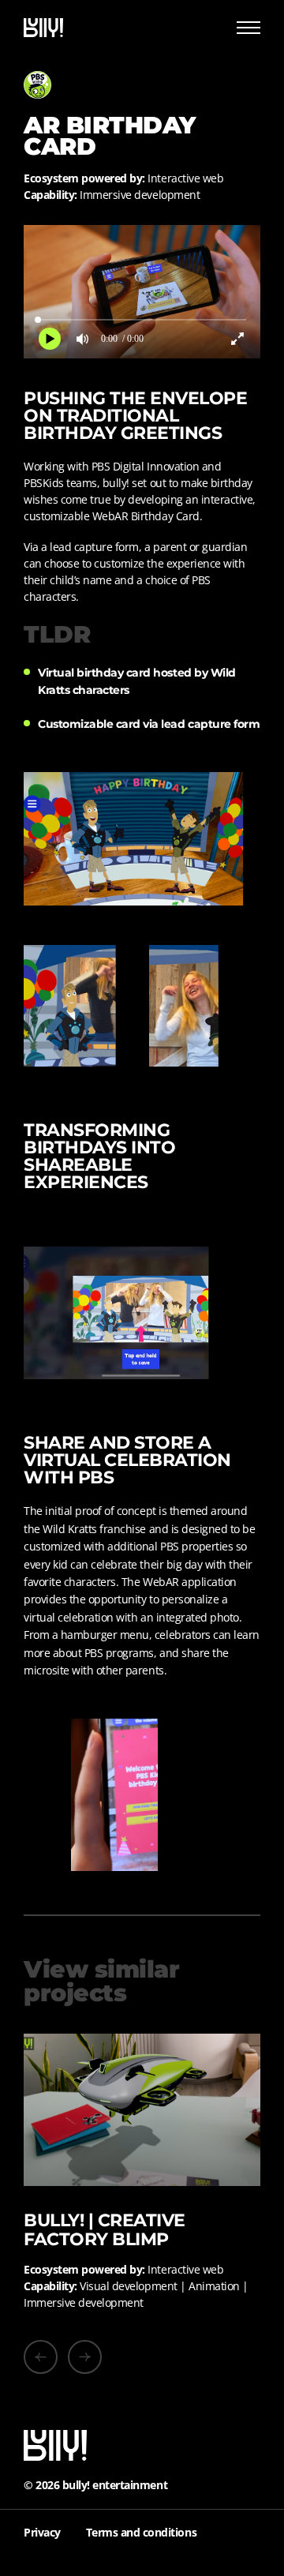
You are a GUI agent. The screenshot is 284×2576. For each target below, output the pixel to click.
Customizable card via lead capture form (149, 724)
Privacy (42, 2532)
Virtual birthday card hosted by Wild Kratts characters (137, 681)
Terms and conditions (141, 2532)
